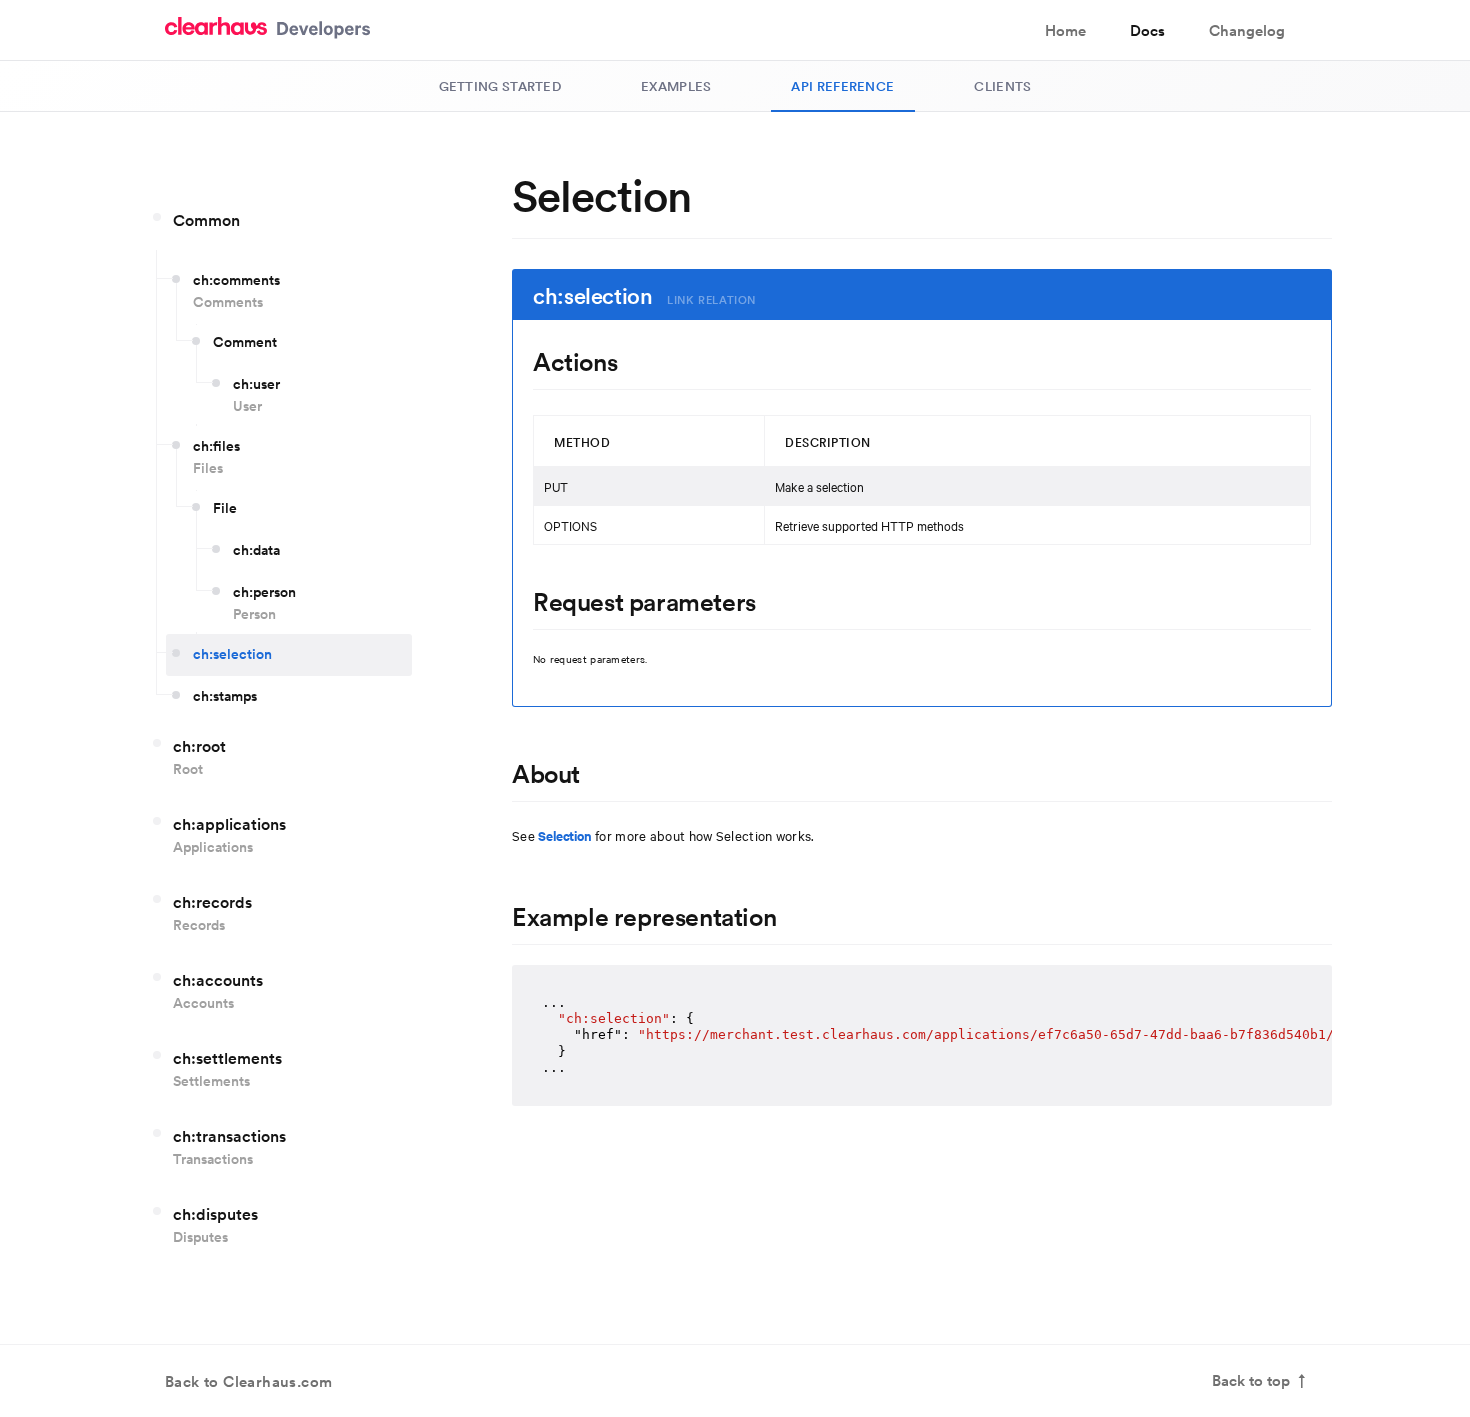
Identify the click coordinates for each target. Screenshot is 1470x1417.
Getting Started (500, 86)
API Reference (842, 86)
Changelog (1247, 30)
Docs (1147, 30)
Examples (676, 86)
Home (1065, 30)
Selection (565, 835)
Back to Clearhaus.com (248, 1381)
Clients (1002, 86)
